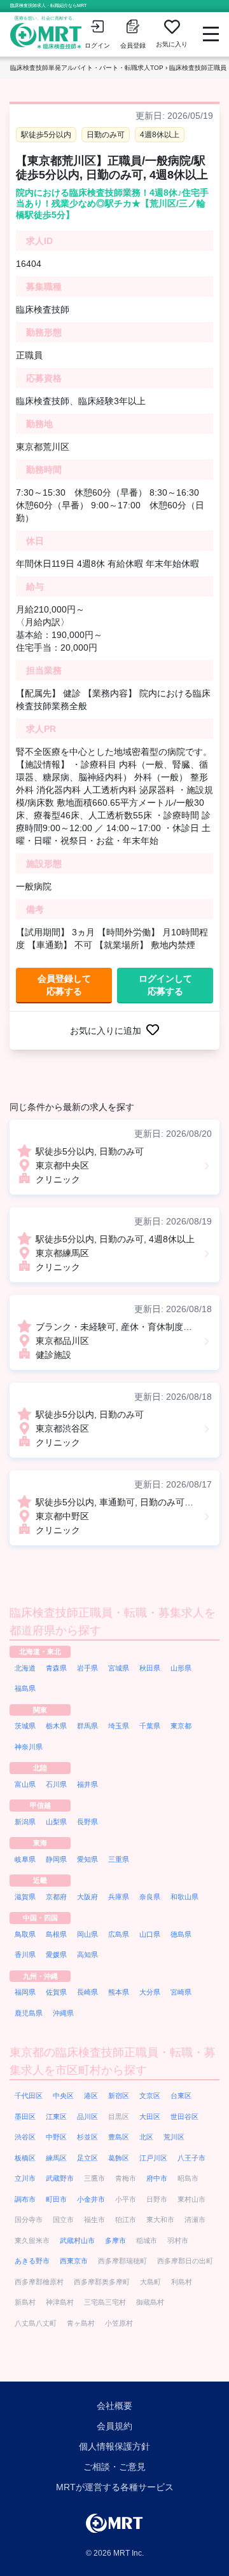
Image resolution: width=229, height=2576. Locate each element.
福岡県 (25, 1992)
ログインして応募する (165, 985)
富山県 (25, 1784)
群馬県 (87, 1726)
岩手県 (87, 1668)
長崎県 (87, 1992)
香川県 (25, 1955)
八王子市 (191, 2158)
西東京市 (74, 2261)
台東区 (181, 2096)
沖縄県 (63, 2013)
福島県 (25, 1688)
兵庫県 (119, 1897)
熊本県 (119, 1992)
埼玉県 (119, 1726)
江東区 (56, 2117)
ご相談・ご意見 (114, 2467)
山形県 (181, 1668)
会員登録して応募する (64, 985)
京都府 (56, 1897)
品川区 (87, 2117)
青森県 (56, 1668)
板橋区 (25, 2158)
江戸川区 (153, 2158)
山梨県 (56, 1822)
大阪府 (87, 1897)
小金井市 (91, 2199)
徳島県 (181, 1934)
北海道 (25, 1668)
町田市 (56, 2199)
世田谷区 (184, 2117)
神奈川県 (29, 1747)
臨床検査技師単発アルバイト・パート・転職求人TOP (87, 68)
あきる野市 (32, 2261)
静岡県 (56, 1859)
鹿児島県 (29, 2013)
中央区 (63, 2096)
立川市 (25, 2178)
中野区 (56, 2137)
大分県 (150, 1992)
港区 (91, 2096)
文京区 (150, 2096)
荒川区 (174, 2137)
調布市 (25, 2199)
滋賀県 (25, 1897)
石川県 (56, 1784)
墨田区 (25, 2117)
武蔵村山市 (77, 2240)
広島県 (119, 1934)
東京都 (181, 1726)
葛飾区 (119, 2158)
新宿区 (119, 2096)
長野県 (87, 1822)
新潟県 (25, 1822)
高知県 (87, 1955)
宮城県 (119, 1668)
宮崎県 (181, 1992)
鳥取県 (25, 1934)
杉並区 (87, 2137)
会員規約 (114, 2426)
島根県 (56, 1934)
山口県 (150, 1934)
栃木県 (56, 1726)
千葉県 (150, 1726)
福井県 (87, 1784)
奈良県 (150, 1897)
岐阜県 (25, 1859)
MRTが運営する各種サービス (115, 2487)
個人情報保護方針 (114, 2446)
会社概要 (114, 2406)
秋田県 (150, 1668)
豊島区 (119, 2137)
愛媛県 (56, 1955)
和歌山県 (184, 1897)
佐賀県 (56, 1992)
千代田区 (29, 2096)
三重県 (119, 1859)
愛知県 (87, 1859)
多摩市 (115, 2240)
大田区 (150, 2117)
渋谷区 (25, 2137)
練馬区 (56, 2158)
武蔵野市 (60, 2178)
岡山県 (87, 1934)
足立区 (87, 2158)
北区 (146, 2137)
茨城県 (25, 1726)
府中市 (157, 2178)
